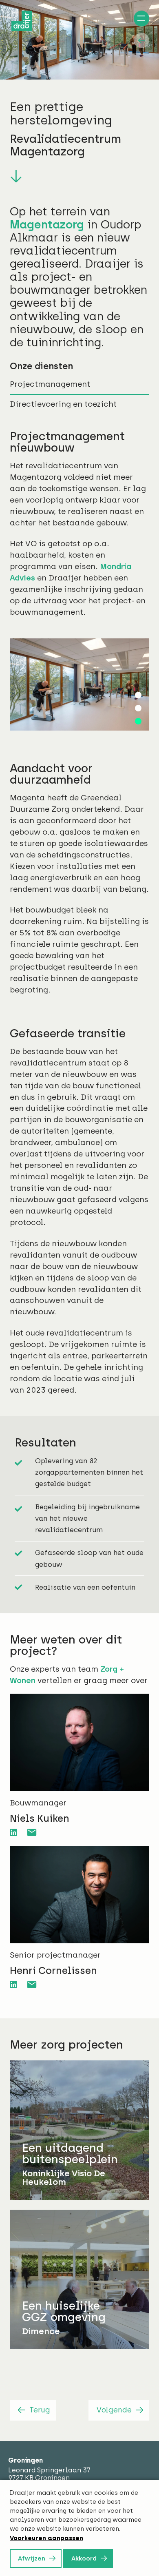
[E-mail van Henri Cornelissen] (32, 1983)
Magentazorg (47, 225)
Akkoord (84, 2558)
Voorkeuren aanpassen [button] (46, 2538)
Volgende (114, 2408)
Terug (40, 2408)
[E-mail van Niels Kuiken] (32, 1831)
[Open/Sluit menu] (140, 20)
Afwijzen (32, 2558)
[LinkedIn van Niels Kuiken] (13, 1831)
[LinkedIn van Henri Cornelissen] (13, 1983)
